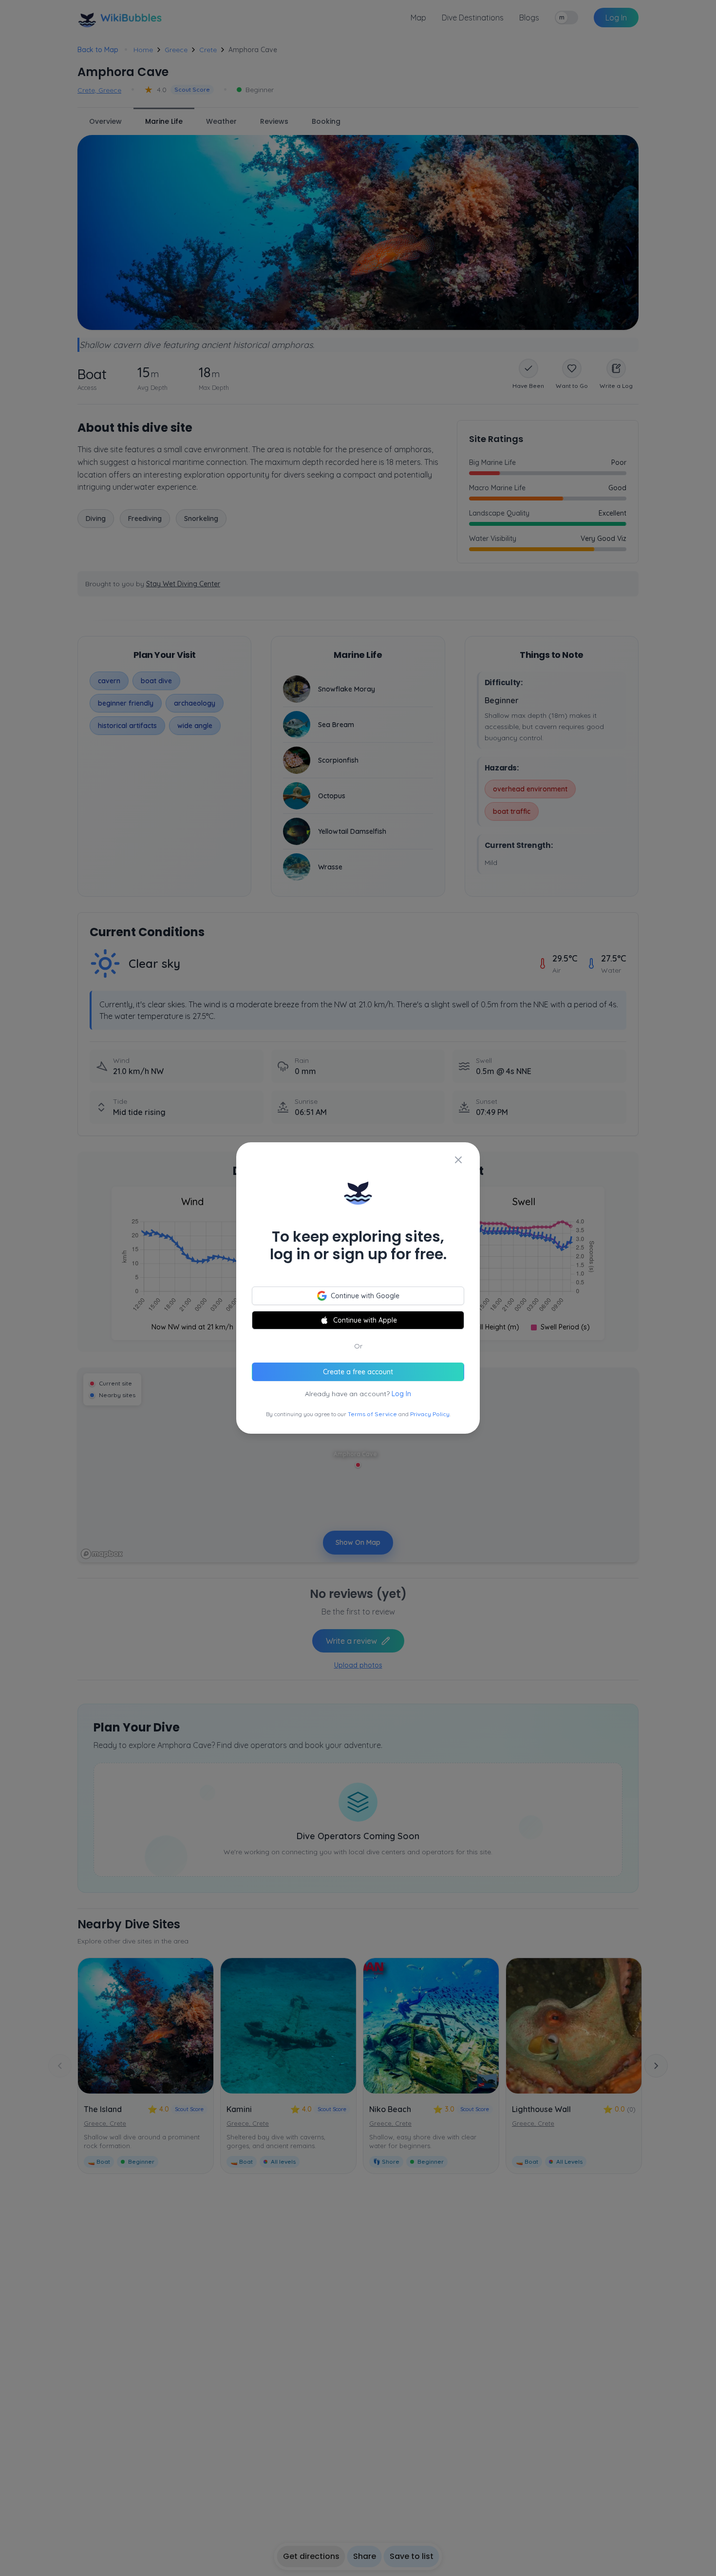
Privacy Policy (430, 1414)
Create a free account (358, 1372)
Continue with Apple (365, 1320)
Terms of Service (372, 1414)
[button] (358, 1288)
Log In (401, 1394)
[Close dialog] (458, 1160)
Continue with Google (365, 1296)
